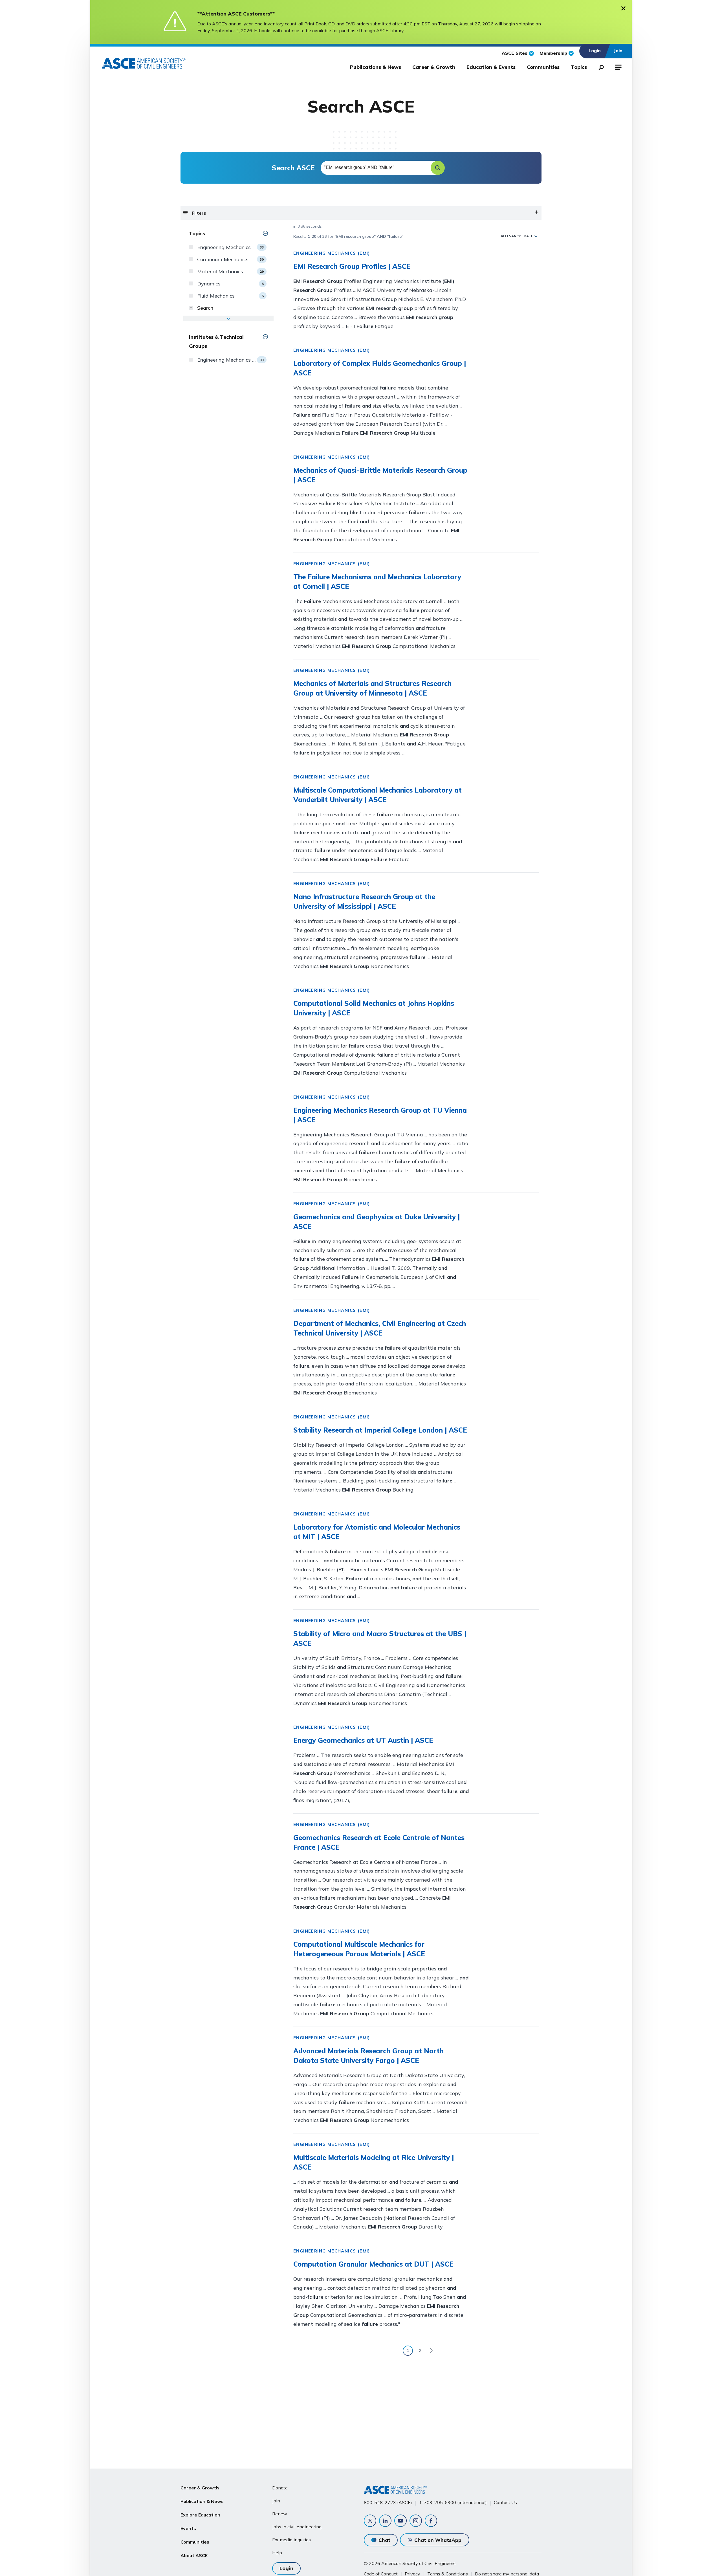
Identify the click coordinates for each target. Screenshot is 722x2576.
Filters (199, 213)
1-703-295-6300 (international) (453, 2502)
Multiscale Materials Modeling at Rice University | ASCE (374, 2162)
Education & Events (491, 67)
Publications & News (376, 67)
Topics (579, 67)
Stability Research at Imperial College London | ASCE (380, 1430)
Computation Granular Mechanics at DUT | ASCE (373, 2264)
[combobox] (382, 168)
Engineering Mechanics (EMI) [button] (332, 253)
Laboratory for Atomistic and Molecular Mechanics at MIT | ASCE (377, 1532)
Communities (543, 67)
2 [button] (420, 2351)
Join (276, 2501)
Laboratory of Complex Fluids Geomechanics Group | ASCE (380, 368)
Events (188, 2528)
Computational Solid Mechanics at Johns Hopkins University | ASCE (374, 1008)
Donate (280, 2488)
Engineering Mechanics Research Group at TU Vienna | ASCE (380, 1115)
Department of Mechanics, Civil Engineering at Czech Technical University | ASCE (380, 1328)
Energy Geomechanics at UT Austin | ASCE (363, 1740)
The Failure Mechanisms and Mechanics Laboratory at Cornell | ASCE (377, 582)
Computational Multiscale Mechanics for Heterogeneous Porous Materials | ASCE (359, 1949)
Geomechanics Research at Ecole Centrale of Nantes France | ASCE (379, 1842)
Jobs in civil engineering (297, 2527)
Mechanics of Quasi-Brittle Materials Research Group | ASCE (380, 475)
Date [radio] (528, 236)
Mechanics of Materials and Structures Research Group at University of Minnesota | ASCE (372, 688)
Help (277, 2553)
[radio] (536, 236)
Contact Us (505, 2502)
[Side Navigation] (618, 66)
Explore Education (200, 2515)
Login (286, 2568)
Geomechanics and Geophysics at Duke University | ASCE (377, 1222)
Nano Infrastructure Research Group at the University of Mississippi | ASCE (364, 901)
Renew (280, 2514)
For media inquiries (291, 2540)
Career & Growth (434, 67)
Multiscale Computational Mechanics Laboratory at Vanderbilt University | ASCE (377, 795)
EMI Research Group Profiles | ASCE (352, 266)
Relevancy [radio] (511, 236)
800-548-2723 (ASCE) (388, 2502)
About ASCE (194, 2555)
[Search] (600, 66)
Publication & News (202, 2501)
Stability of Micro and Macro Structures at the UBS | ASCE (380, 1638)
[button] (438, 168)
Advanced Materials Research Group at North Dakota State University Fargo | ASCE (368, 2056)
